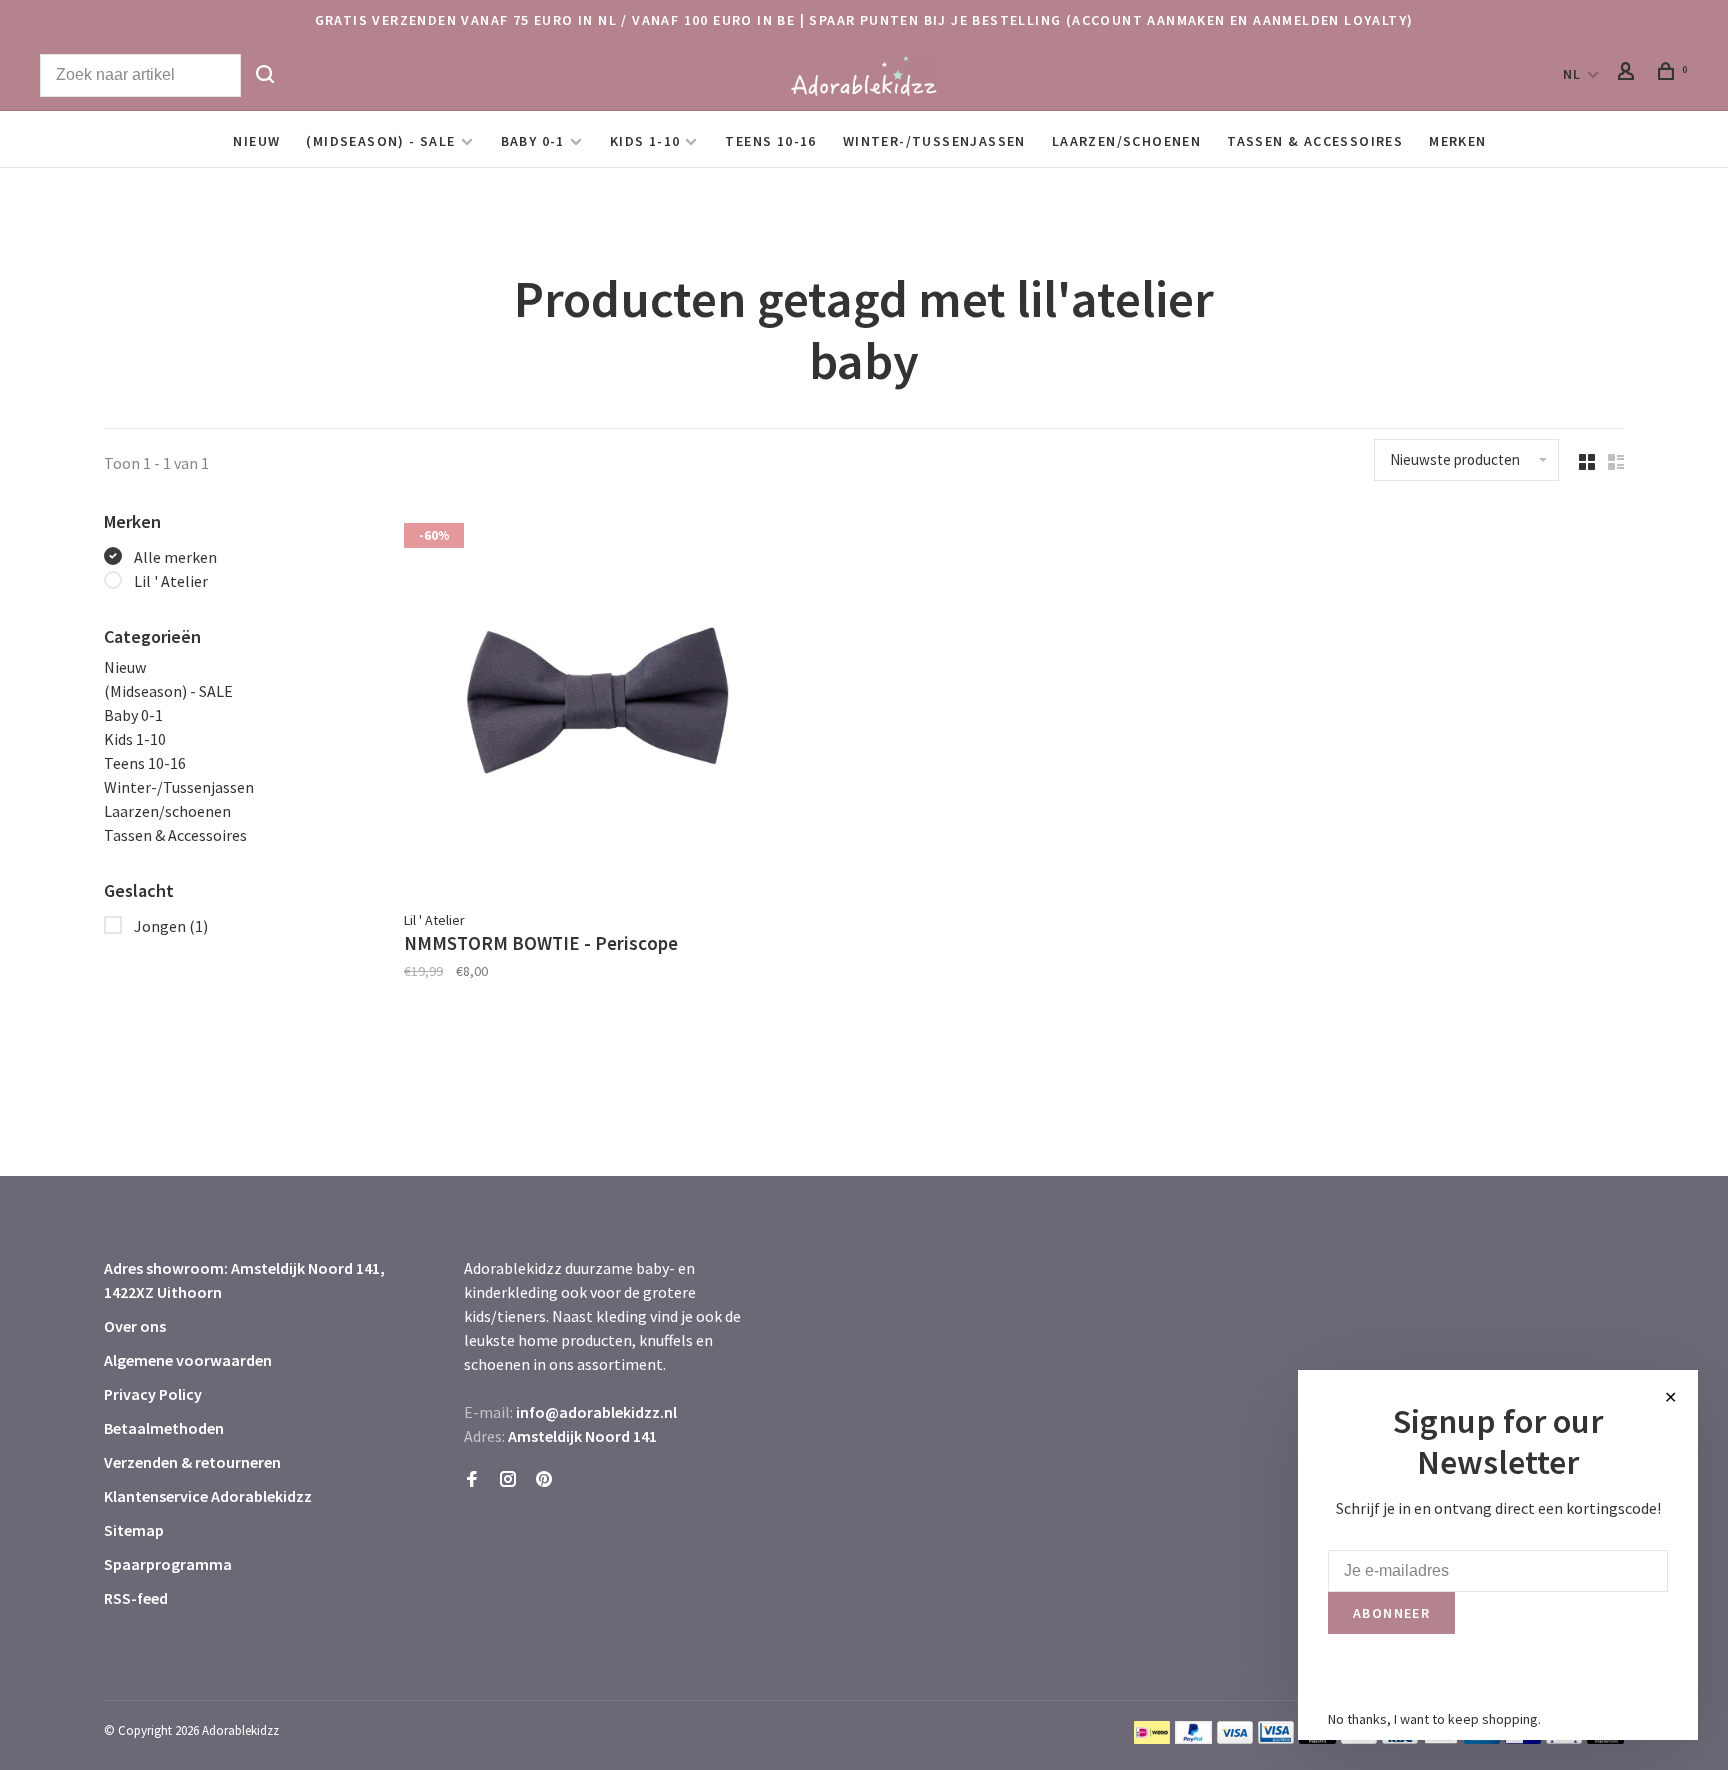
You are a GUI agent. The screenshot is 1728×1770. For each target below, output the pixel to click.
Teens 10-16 (770, 141)
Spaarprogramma (168, 1564)
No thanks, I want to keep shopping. (1434, 1719)
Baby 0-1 (533, 141)
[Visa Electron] (1276, 1738)
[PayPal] (1193, 1738)
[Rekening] (1629, 74)
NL (1572, 74)
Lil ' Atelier (171, 581)
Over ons (135, 1326)
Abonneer (1391, 1613)
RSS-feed (136, 1598)
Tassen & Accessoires (1315, 141)
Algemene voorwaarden (188, 1360)
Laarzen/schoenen (1126, 141)
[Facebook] (472, 1480)
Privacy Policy (153, 1394)
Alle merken (175, 557)
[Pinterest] (544, 1480)
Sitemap (134, 1530)
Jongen (171, 926)
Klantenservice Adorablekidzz (208, 1496)
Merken (1457, 141)
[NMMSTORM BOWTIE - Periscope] (597, 703)
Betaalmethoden (164, 1428)
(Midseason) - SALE (380, 141)
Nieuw (256, 141)
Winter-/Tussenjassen (934, 141)
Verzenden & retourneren (192, 1462)
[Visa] (1235, 1738)
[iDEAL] (1152, 1738)
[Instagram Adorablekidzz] (508, 1480)
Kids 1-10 (645, 141)
